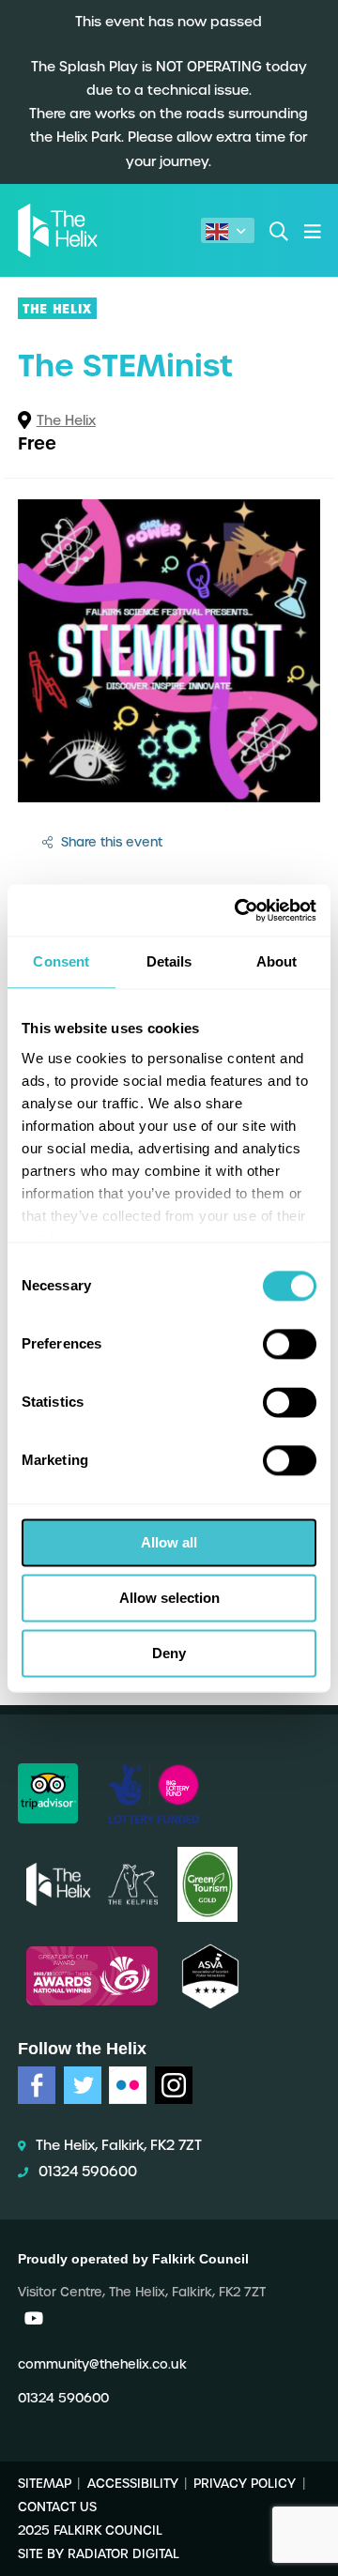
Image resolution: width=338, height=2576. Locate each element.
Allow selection (169, 1598)
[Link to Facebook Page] (37, 2085)
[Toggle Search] (279, 230)
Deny (169, 1653)
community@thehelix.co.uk (102, 2364)
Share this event (110, 842)
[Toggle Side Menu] (312, 230)
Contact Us (57, 2507)
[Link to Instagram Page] (174, 2085)
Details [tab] (169, 961)
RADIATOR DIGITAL (123, 2554)
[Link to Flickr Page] (128, 2085)
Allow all (169, 1542)
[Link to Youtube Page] (34, 2318)
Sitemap (45, 2483)
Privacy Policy (245, 2483)
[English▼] (228, 230)
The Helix (66, 420)
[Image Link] (48, 1793)
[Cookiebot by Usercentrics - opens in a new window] (238, 910)
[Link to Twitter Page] (83, 2085)
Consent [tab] (61, 961)
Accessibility (133, 2483)
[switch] (290, 1344)
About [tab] (277, 961)
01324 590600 (88, 2172)
